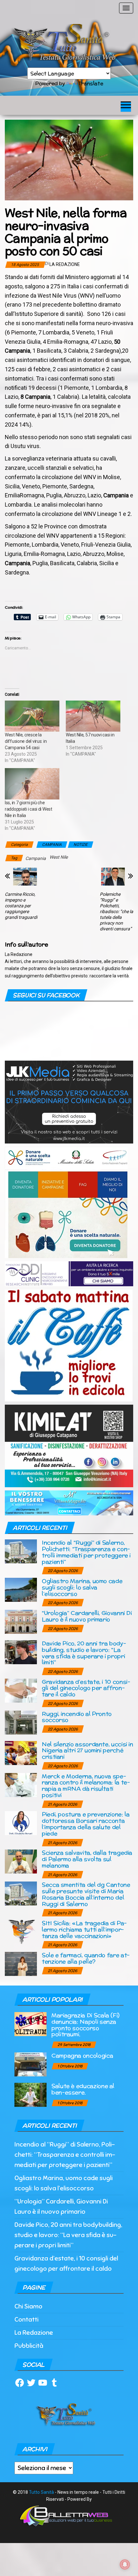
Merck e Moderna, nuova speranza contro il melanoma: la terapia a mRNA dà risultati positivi (86, 1786)
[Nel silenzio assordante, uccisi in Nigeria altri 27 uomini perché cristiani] (21, 1752)
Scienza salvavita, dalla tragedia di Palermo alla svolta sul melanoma (87, 1859)
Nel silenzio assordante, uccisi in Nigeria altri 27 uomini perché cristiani (87, 1750)
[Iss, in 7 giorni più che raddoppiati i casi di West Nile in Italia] (32, 784)
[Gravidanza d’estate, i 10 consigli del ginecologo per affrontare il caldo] (21, 1690)
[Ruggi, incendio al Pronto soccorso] (21, 1722)
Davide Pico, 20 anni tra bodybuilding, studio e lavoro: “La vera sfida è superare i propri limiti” (84, 1653)
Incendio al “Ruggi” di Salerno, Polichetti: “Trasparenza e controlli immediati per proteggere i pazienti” (86, 1552)
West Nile (59, 857)
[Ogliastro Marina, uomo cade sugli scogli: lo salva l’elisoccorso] (21, 1589)
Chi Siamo (28, 2306)
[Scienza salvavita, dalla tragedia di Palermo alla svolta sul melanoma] (21, 1861)
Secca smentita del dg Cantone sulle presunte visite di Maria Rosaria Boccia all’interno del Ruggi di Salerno (86, 1894)
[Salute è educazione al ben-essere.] (30, 2095)
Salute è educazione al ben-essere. (83, 2089)
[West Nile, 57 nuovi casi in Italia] (93, 716)
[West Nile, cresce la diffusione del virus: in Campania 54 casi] (32, 716)
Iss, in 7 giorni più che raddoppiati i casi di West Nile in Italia (29, 809)
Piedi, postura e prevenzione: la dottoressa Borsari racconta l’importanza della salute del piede (86, 1824)
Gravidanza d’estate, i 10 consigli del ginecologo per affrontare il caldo (86, 1688)
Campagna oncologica (82, 2055)
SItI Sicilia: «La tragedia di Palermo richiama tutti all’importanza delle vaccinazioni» (84, 1929)
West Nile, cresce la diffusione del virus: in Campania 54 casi (26, 741)
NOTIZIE (81, 845)
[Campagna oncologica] (30, 2064)
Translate (91, 83)
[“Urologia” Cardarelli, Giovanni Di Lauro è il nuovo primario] (21, 1621)
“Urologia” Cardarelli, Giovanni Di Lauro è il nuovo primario (87, 1616)
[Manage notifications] (125, 2564)
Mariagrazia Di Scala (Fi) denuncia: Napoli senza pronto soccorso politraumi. (85, 2025)
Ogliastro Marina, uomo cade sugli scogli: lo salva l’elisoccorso (82, 1587)
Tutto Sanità (41, 2492)
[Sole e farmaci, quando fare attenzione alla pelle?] (21, 1964)
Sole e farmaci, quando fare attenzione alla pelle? (86, 1958)
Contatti (26, 2319)
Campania (36, 858)
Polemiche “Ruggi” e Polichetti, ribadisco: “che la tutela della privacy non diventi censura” (116, 911)
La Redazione (65, 264)
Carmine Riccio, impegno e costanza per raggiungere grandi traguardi (21, 906)
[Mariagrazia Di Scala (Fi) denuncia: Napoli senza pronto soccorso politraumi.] (30, 2023)
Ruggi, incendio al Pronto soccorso (77, 1717)
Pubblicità (29, 2346)
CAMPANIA (52, 845)
